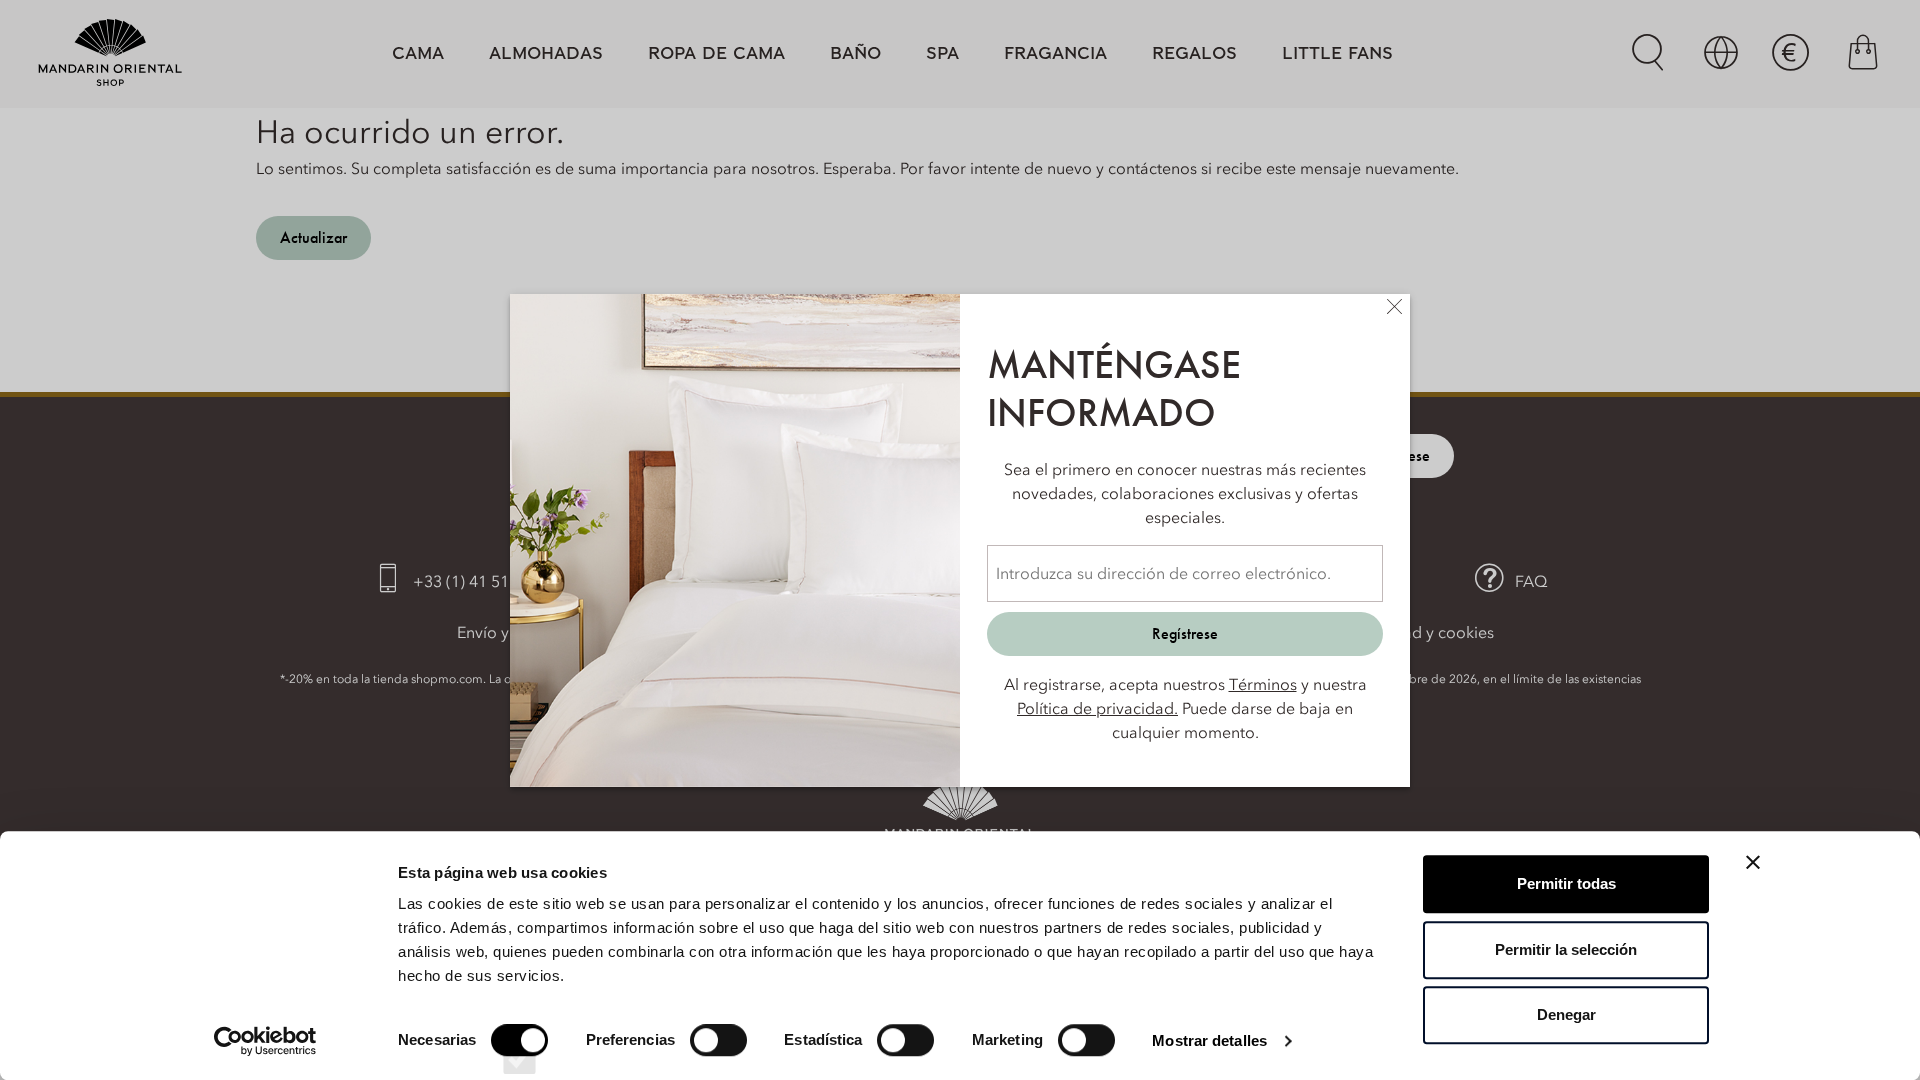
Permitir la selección (1566, 949)
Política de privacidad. (1097, 708)
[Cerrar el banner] (1753, 862)
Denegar (1566, 1014)
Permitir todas (1566, 883)
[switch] (718, 1058)
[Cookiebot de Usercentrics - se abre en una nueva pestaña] (265, 1041)
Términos (1263, 684)
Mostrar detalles (1209, 1040)
